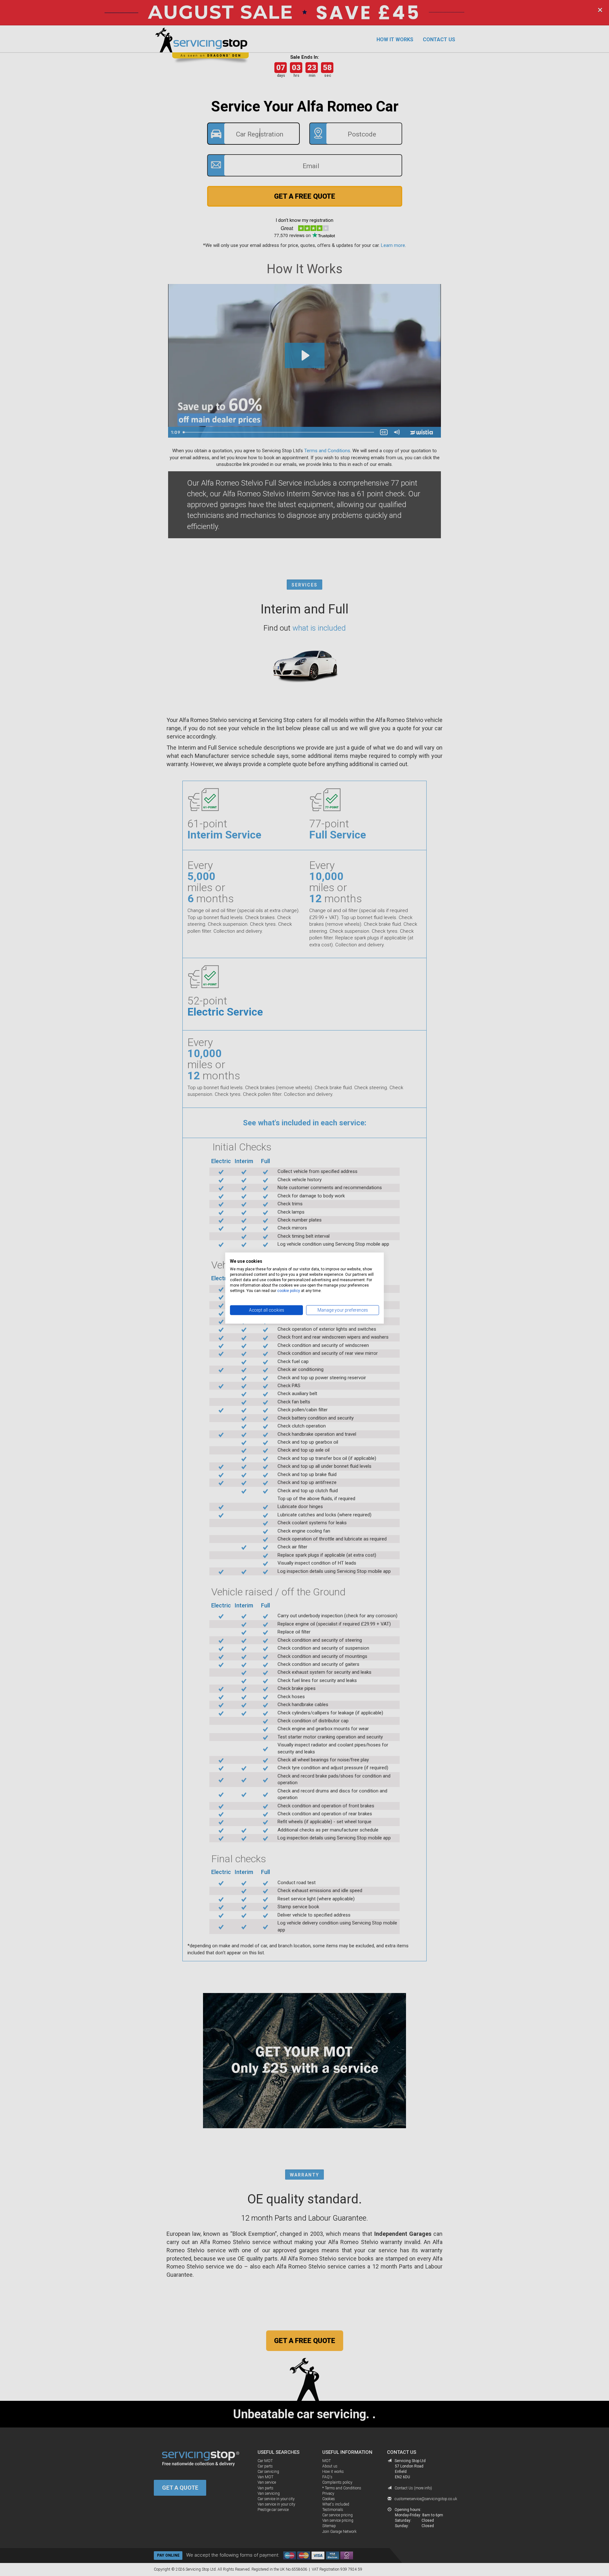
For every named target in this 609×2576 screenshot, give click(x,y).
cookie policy (289, 1290)
